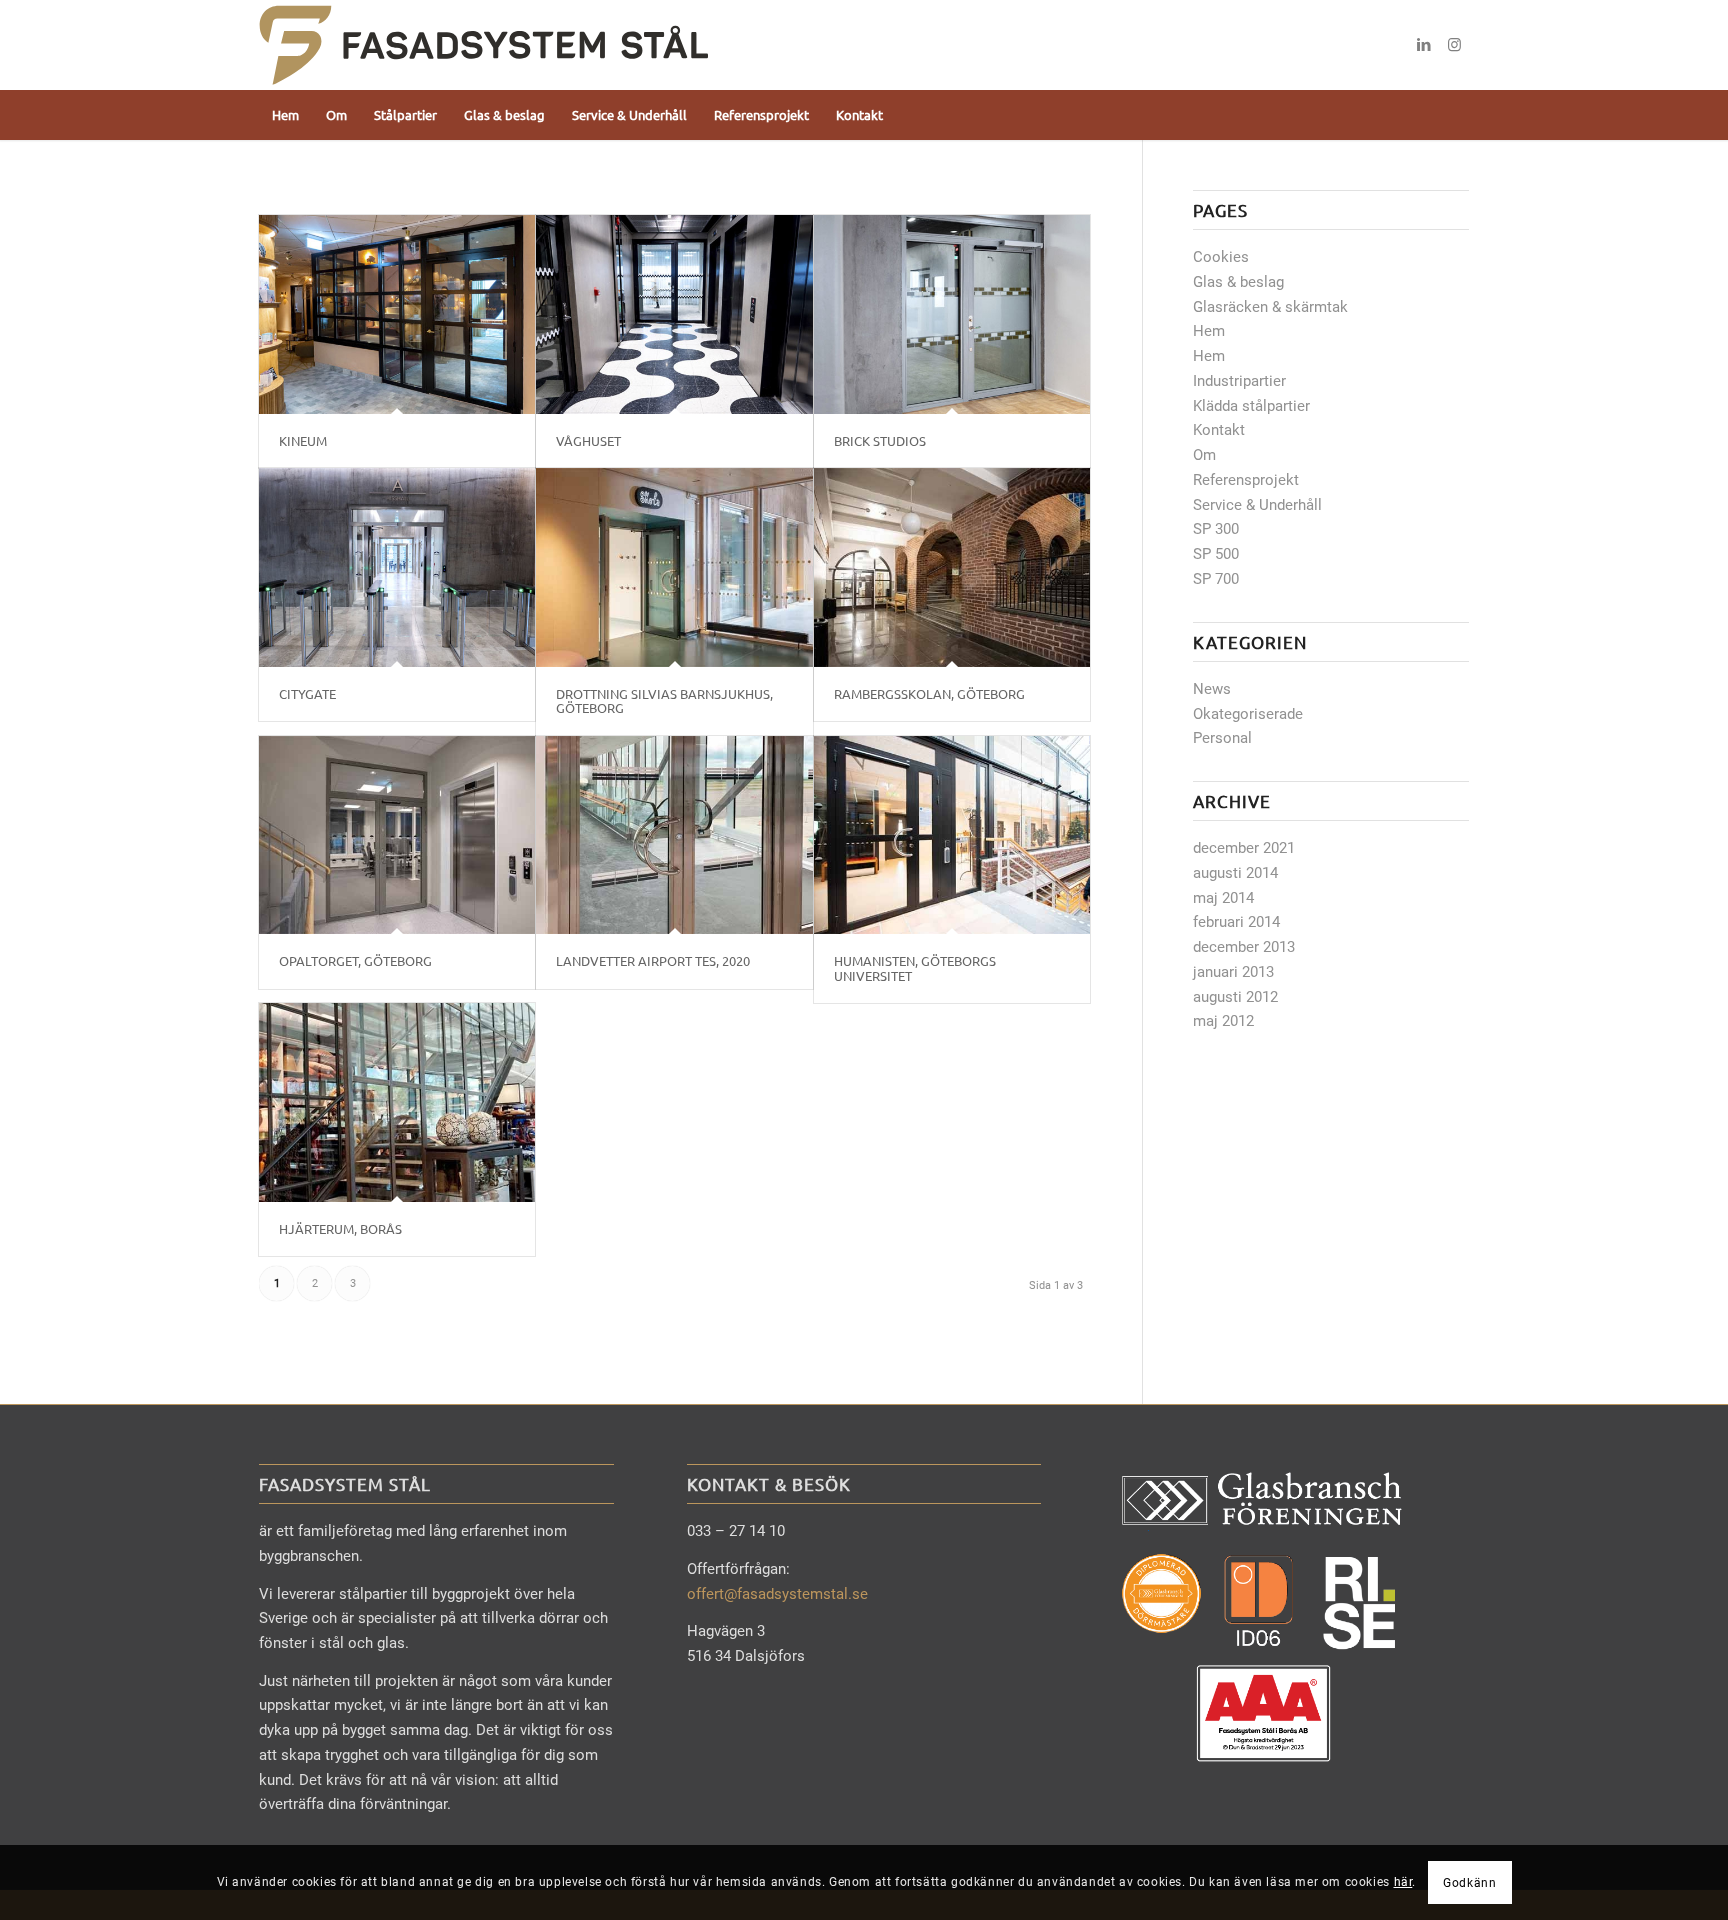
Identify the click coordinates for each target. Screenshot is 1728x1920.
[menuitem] (285, 115)
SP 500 (1216, 554)
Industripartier (1239, 381)
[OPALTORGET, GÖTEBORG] (397, 835)
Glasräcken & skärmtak (1270, 307)
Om (1204, 455)
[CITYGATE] (397, 567)
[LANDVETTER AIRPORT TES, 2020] (674, 835)
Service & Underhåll (1257, 505)
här (1403, 1882)
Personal (1222, 738)
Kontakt (1219, 430)
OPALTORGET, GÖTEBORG (355, 960)
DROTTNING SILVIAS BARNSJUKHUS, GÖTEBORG (664, 700)
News (1212, 689)
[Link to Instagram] (1454, 45)
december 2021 (1244, 848)
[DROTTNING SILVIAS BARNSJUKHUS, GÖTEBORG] (674, 567)
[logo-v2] (484, 45)
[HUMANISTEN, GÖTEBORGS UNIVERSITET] (952, 835)
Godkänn (1469, 1882)
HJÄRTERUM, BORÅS (340, 1228)
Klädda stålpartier (1251, 406)
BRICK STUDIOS (880, 440)
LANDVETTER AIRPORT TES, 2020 (653, 960)
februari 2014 (1236, 922)
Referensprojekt (1246, 480)
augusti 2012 (1235, 997)
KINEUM (303, 440)
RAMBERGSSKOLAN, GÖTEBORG (929, 693)
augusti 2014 (1235, 873)
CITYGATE (307, 693)
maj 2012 (1223, 1021)
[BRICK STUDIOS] (952, 314)
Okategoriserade (1248, 714)
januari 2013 (1233, 972)
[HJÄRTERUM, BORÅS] (397, 1102)
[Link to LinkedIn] (1424, 45)
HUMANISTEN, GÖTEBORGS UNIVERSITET (915, 967)
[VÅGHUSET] (674, 314)
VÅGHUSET (588, 440)
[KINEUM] (397, 314)
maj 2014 (1223, 898)
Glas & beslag (1238, 282)
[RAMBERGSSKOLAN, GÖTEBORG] (952, 567)
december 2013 (1244, 947)
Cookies (1221, 257)
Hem (1209, 331)
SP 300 (1216, 529)
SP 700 (1216, 579)
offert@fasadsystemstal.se (777, 1594)
